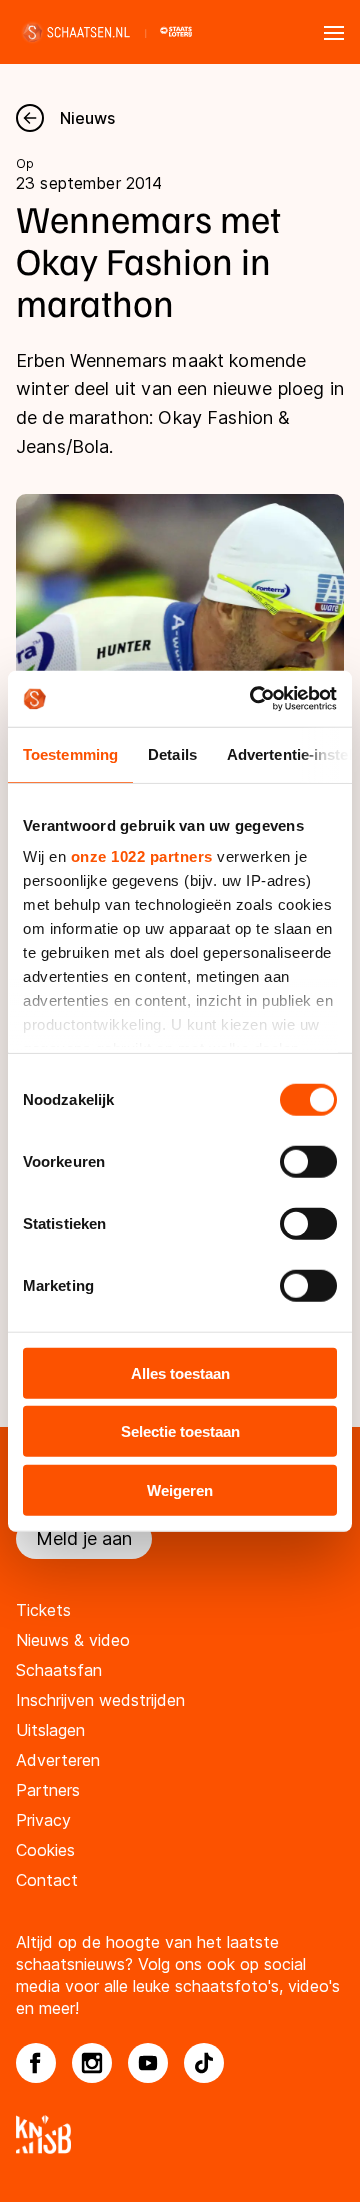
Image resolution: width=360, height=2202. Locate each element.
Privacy (43, 1820)
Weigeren (180, 1489)
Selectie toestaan (180, 1431)
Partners (48, 1790)
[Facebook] (36, 2063)
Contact (47, 1880)
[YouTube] (148, 2063)
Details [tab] (172, 753)
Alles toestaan (180, 1372)
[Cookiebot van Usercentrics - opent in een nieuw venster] (254, 699)
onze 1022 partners (142, 856)
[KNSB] (180, 2134)
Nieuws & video (73, 1640)
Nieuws (87, 118)
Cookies (45, 1850)
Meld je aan (84, 1538)
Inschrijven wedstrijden (100, 1700)
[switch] (308, 1161)
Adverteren (58, 1760)
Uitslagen (50, 1730)
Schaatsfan (59, 1670)
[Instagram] (92, 2063)
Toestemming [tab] (70, 753)
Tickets (43, 1610)
